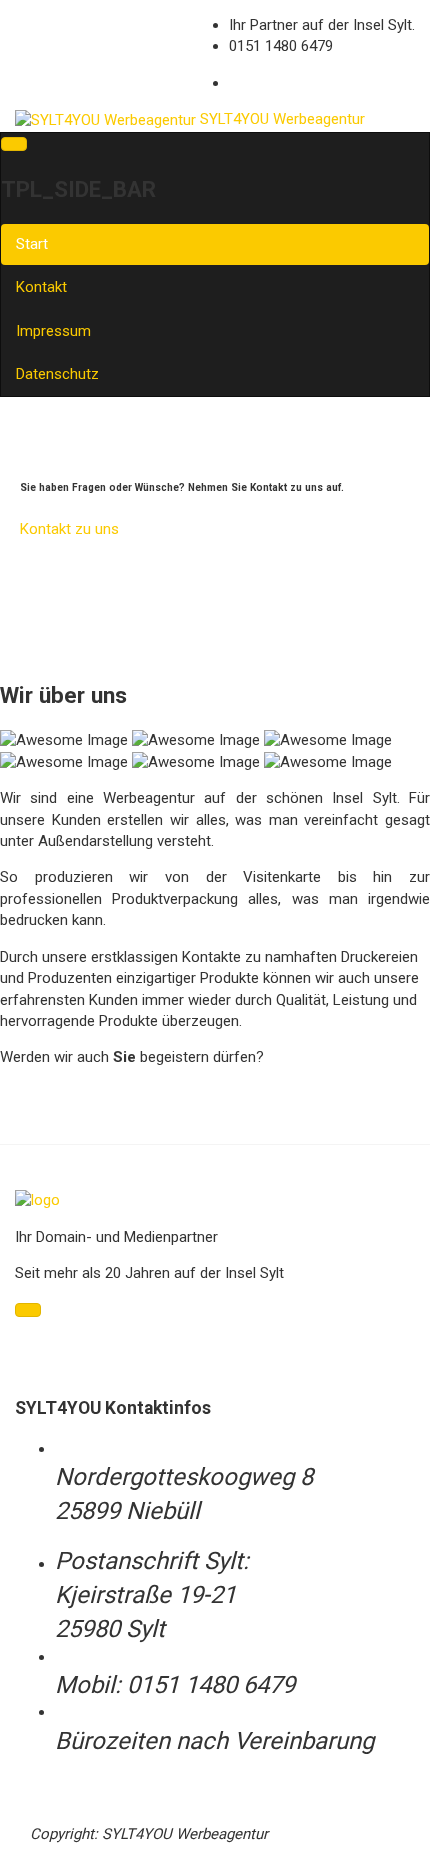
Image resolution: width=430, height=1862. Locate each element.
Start (32, 244)
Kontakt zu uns (69, 529)
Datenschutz (57, 374)
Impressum (53, 331)
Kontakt (41, 287)
